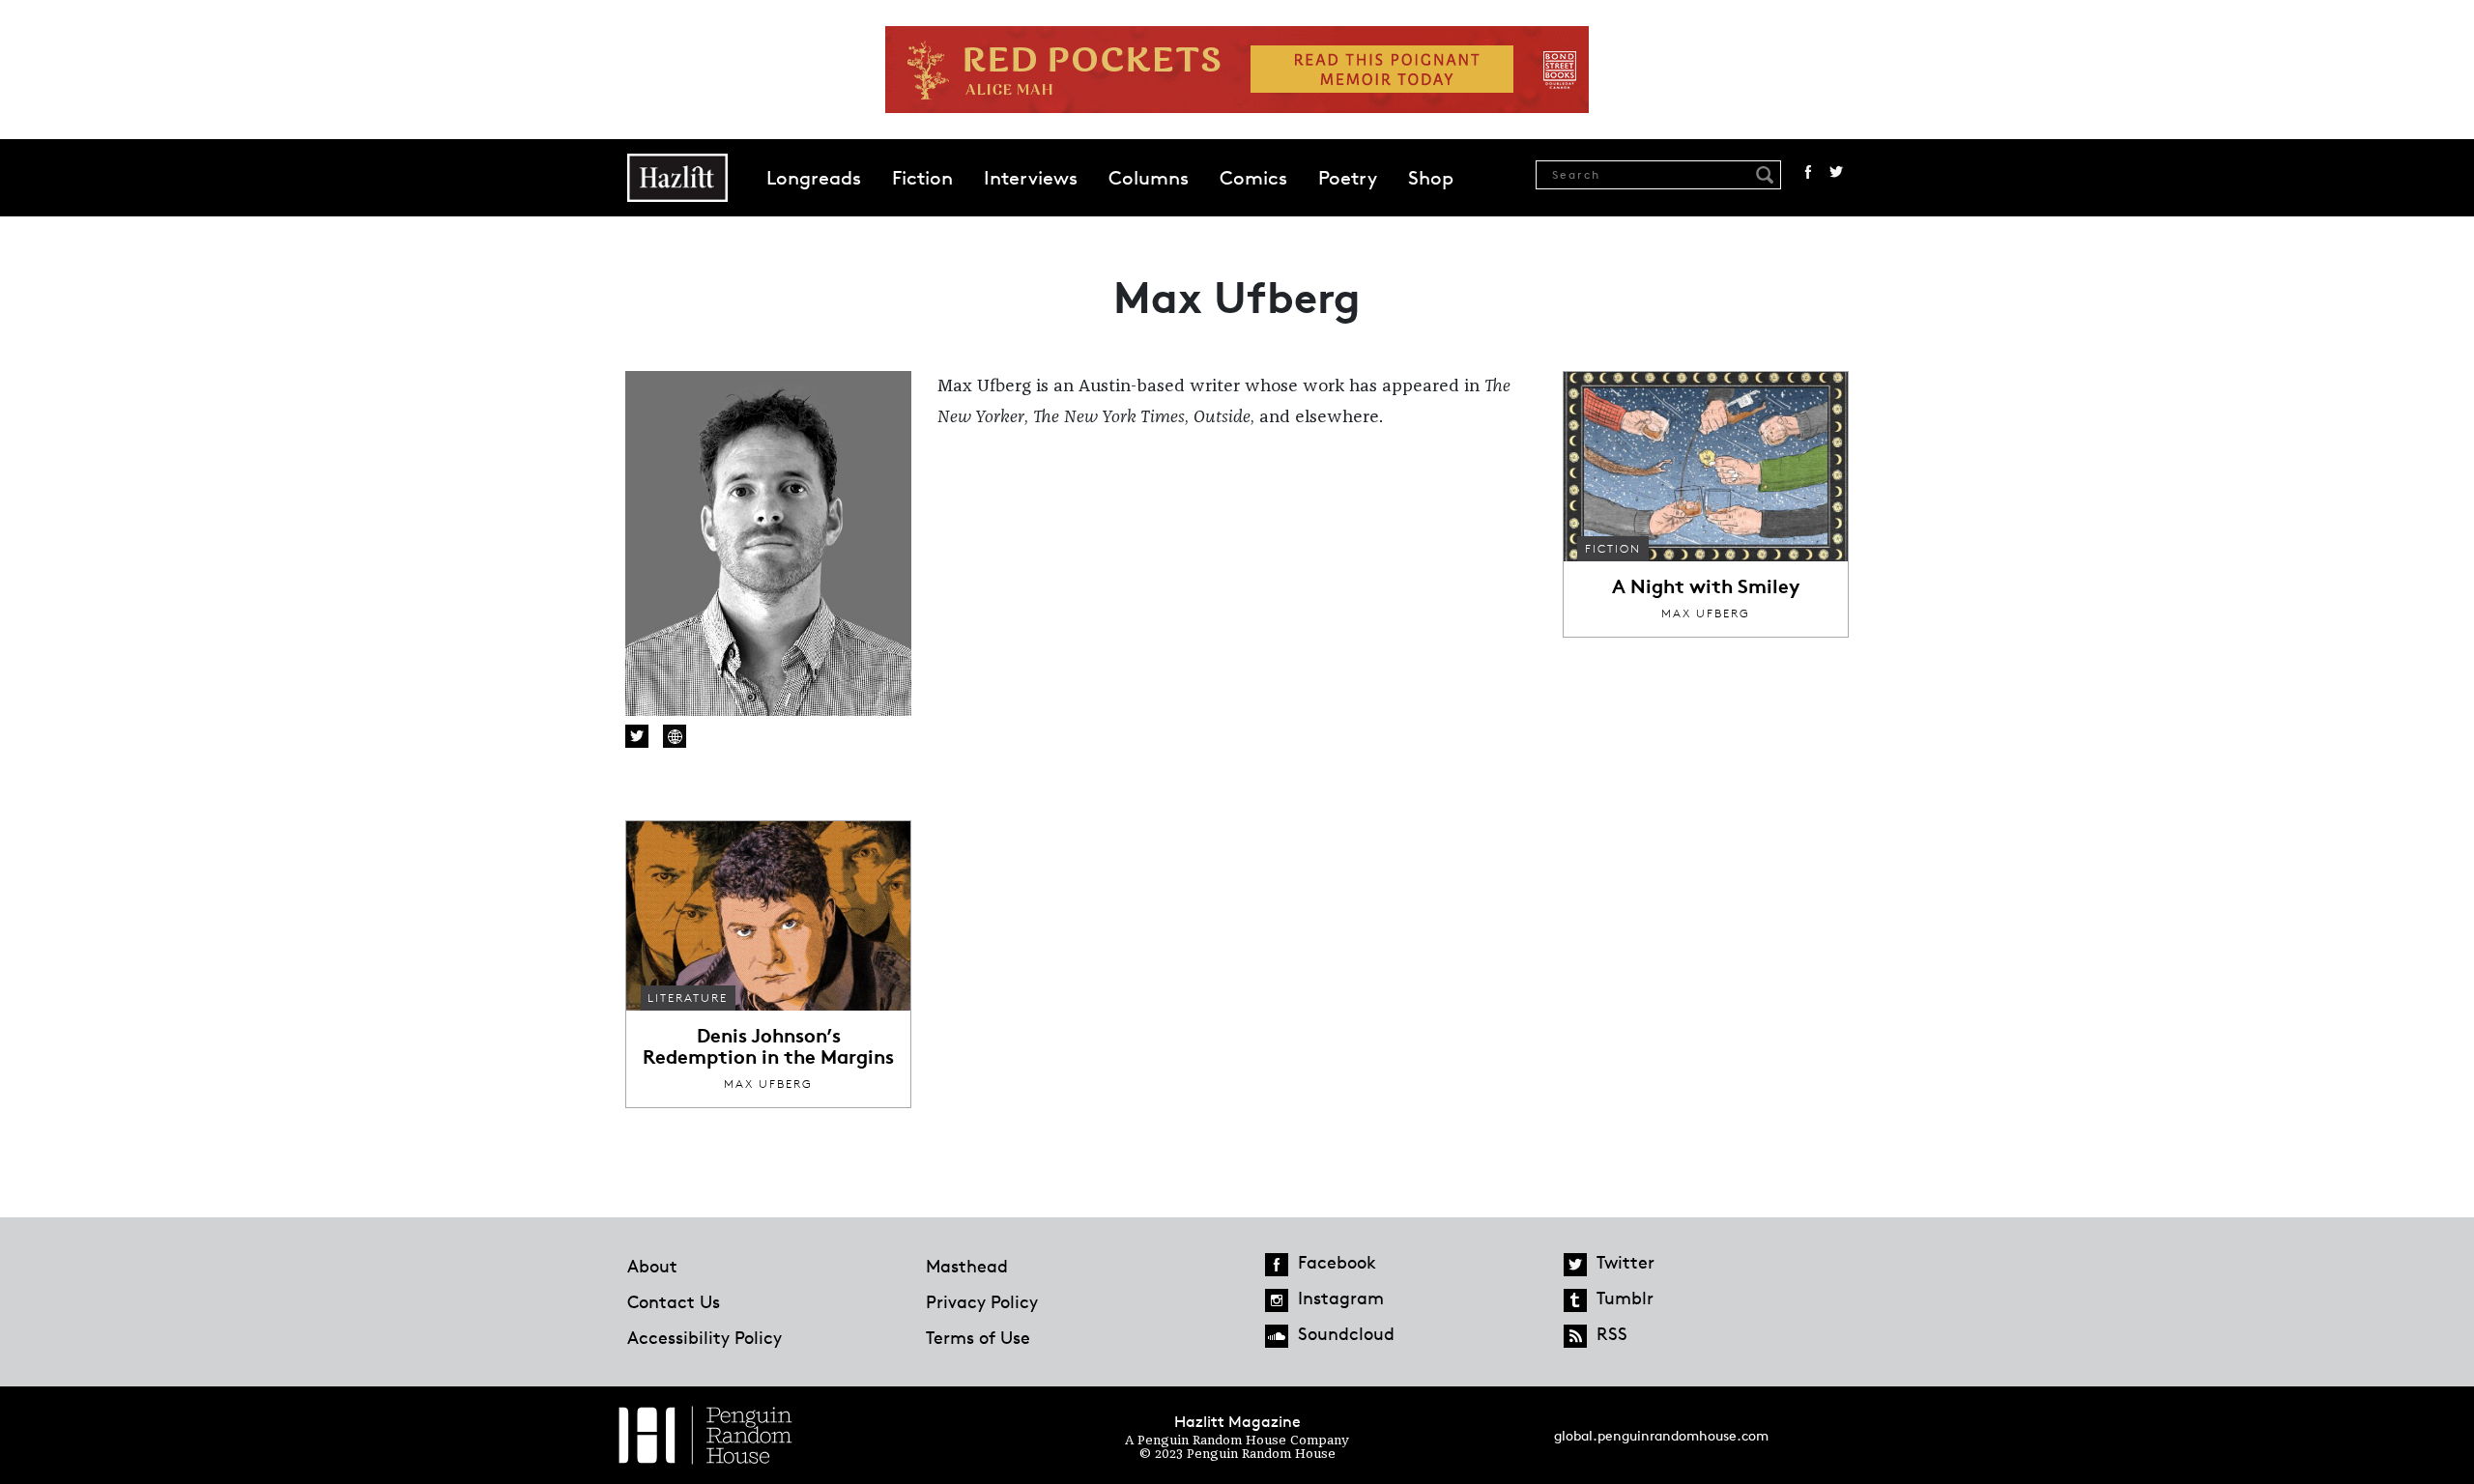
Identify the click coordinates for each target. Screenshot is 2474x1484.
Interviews (1031, 178)
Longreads (814, 178)
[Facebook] (1277, 1265)
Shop (1431, 178)
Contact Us (674, 1301)
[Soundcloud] (1277, 1336)
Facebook (1808, 172)
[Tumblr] (1575, 1300)
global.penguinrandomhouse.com (1661, 1435)
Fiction (922, 178)
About (652, 1266)
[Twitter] (1575, 1265)
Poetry (1348, 178)
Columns (1149, 178)
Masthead (967, 1266)
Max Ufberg (1706, 613)
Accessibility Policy (705, 1337)
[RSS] (1575, 1336)
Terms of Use (978, 1337)
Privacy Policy (982, 1301)
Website (675, 736)
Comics (1253, 178)
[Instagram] (1277, 1300)
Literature (688, 998)
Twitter (1836, 172)
